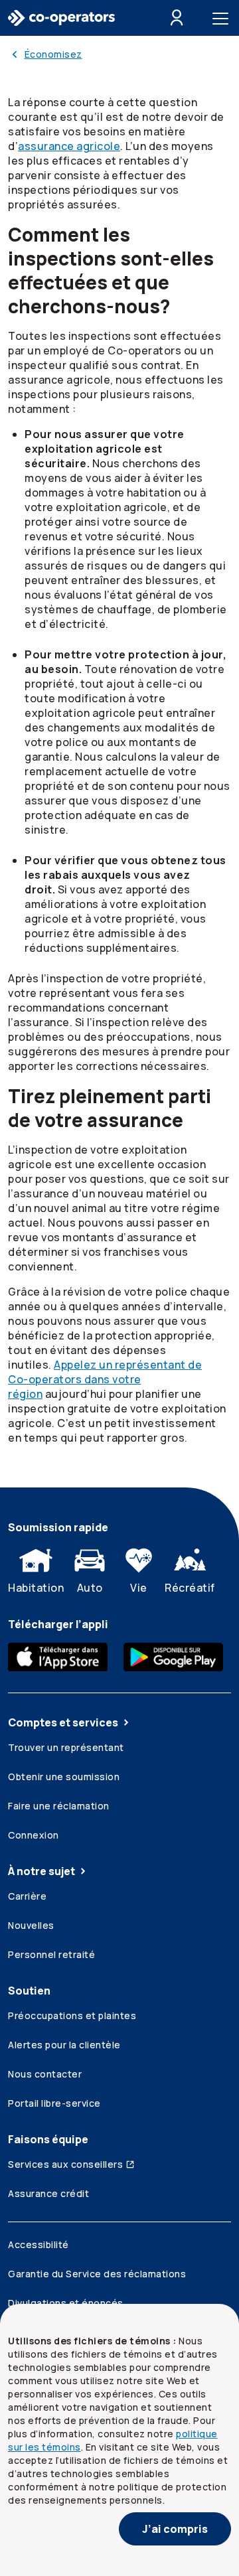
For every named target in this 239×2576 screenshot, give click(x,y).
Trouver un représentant (66, 1747)
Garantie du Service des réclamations (97, 2274)
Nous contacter (45, 2074)
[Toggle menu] (223, 18)
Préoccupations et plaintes (72, 2015)
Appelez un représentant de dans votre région (105, 1379)
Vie (139, 1588)
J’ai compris (175, 2529)
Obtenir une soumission (64, 1777)
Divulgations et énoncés (66, 2303)
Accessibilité (39, 2244)
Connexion (34, 1835)
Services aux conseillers (65, 2164)
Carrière (27, 1896)
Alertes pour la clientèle (64, 2045)
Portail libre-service (54, 2103)
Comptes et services (63, 1722)
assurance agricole (69, 146)
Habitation (36, 1588)
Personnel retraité (51, 1954)
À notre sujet (41, 1871)
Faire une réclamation (59, 1806)
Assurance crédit (48, 2193)
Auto (90, 1588)
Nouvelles (31, 1925)
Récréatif (190, 1588)
